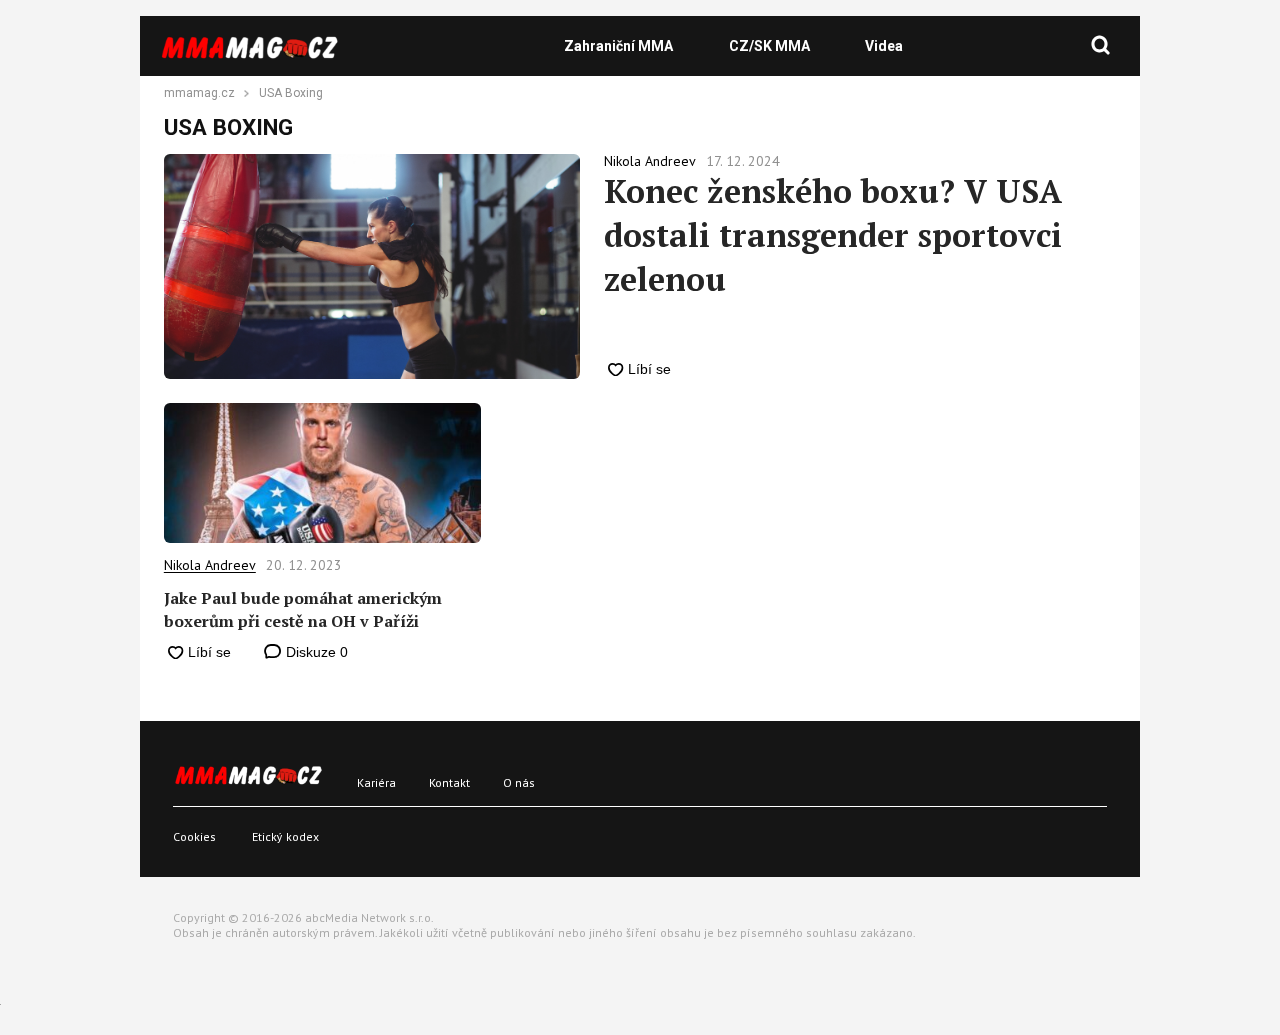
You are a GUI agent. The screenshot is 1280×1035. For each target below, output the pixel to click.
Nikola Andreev (210, 565)
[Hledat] (1101, 46)
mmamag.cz (199, 94)
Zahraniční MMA (618, 46)
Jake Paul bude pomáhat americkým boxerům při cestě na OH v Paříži (303, 609)
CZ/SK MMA (769, 46)
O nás (519, 782)
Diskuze (315, 652)
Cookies (194, 836)
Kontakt (449, 782)
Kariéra (376, 782)
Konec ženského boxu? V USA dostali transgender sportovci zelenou (833, 235)
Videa (884, 46)
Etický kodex (285, 836)
